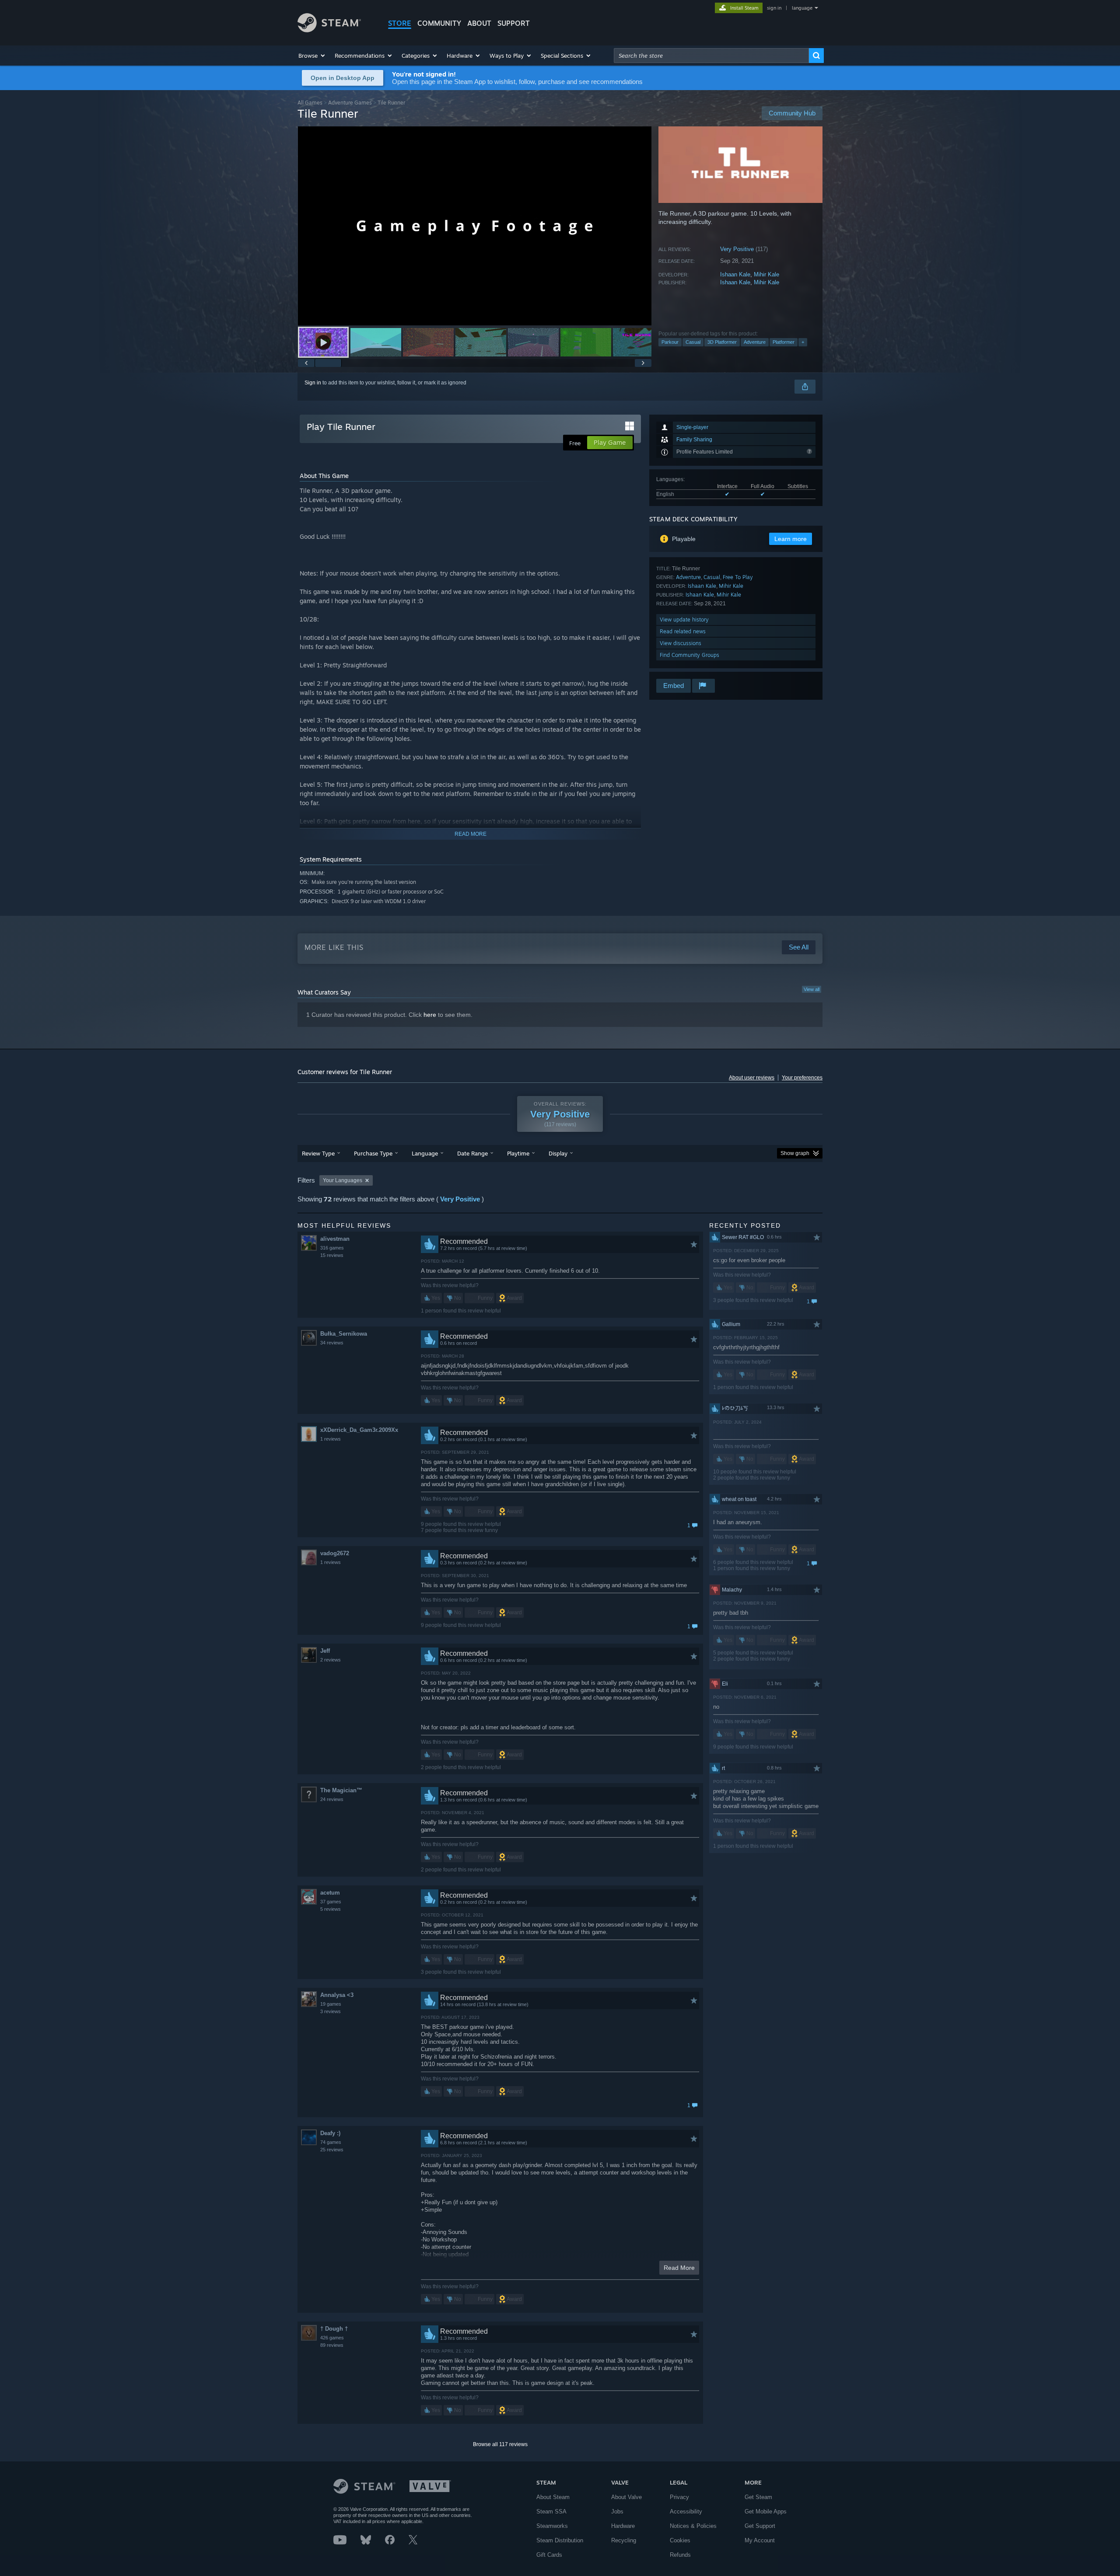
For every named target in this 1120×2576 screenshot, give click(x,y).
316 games (332, 1248)
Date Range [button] (472, 1153)
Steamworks (552, 2526)
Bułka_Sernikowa (344, 1334)
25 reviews (332, 2150)
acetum (330, 1893)
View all (812, 989)
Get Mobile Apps (766, 2511)
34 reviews (332, 1343)
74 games (331, 2142)
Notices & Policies (693, 2526)
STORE (400, 23)
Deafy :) (330, 2133)
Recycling (624, 2540)
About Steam (553, 2497)
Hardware (623, 2526)
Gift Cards (549, 2555)
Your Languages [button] (343, 1180)
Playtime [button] (518, 1153)
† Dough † (334, 2329)
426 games (332, 2338)
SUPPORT (514, 23)
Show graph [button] (795, 1153)
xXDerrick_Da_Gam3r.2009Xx (359, 1430)
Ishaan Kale (735, 274)
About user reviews (752, 1078)
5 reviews (331, 1909)
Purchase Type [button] (373, 1153)
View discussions (681, 643)
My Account (760, 2540)
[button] (312, 56)
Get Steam (758, 2497)
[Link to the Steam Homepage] (329, 30)
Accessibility (686, 2511)
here (430, 1015)
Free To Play (738, 577)
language (802, 8)
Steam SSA (551, 2511)
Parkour (670, 342)
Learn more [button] (791, 539)
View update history (684, 620)
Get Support (760, 2526)
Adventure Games (350, 103)
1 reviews (331, 1439)
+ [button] (803, 342)
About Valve (626, 2497)
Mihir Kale (766, 274)
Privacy (679, 2497)
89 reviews (332, 2345)
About (479, 23)
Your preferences (802, 1078)
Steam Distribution (560, 2540)
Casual (693, 342)
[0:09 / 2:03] (475, 226)
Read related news (683, 631)
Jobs (617, 2511)
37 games (331, 1902)
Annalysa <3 (337, 1995)
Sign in (313, 383)
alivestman (335, 1239)
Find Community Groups (689, 655)
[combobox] (711, 56)
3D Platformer (722, 342)
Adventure (755, 342)
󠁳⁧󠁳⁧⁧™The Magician (341, 1790)
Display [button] (558, 1153)
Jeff (325, 1651)
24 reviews (332, 1799)
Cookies (680, 2540)
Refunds (680, 2555)
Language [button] (425, 1153)
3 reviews (331, 2011)
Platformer (784, 342)
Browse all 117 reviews (500, 2444)
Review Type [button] (318, 1153)
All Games (310, 103)
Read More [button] (679, 2268)
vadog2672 (335, 1553)
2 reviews (331, 1660)
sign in (774, 8)
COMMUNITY (439, 23)
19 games (331, 2004)
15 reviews (332, 1255)
